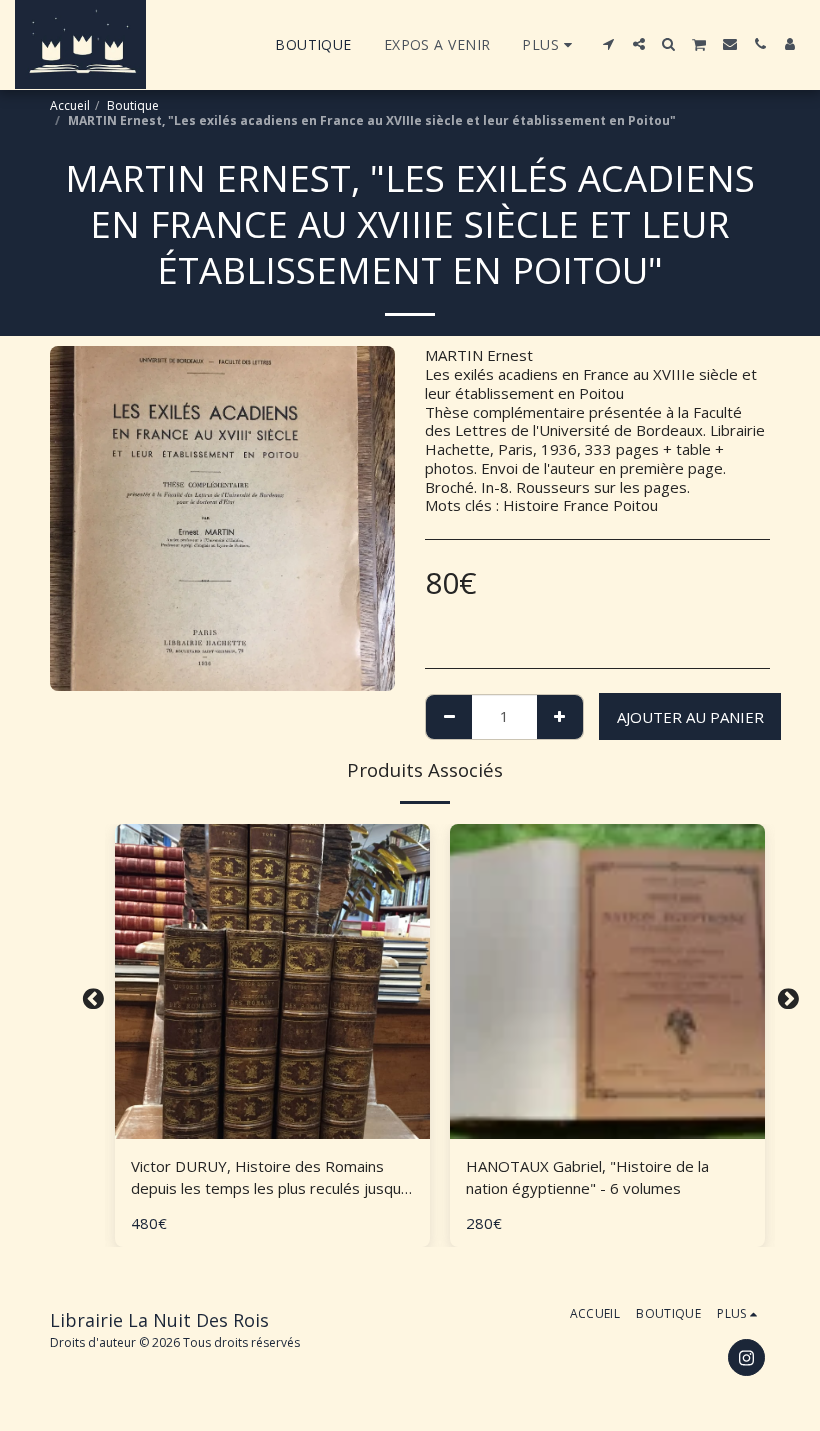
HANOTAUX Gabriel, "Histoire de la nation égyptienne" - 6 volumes (587, 1177)
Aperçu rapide (272, 1130)
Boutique (133, 105)
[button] (609, 44)
